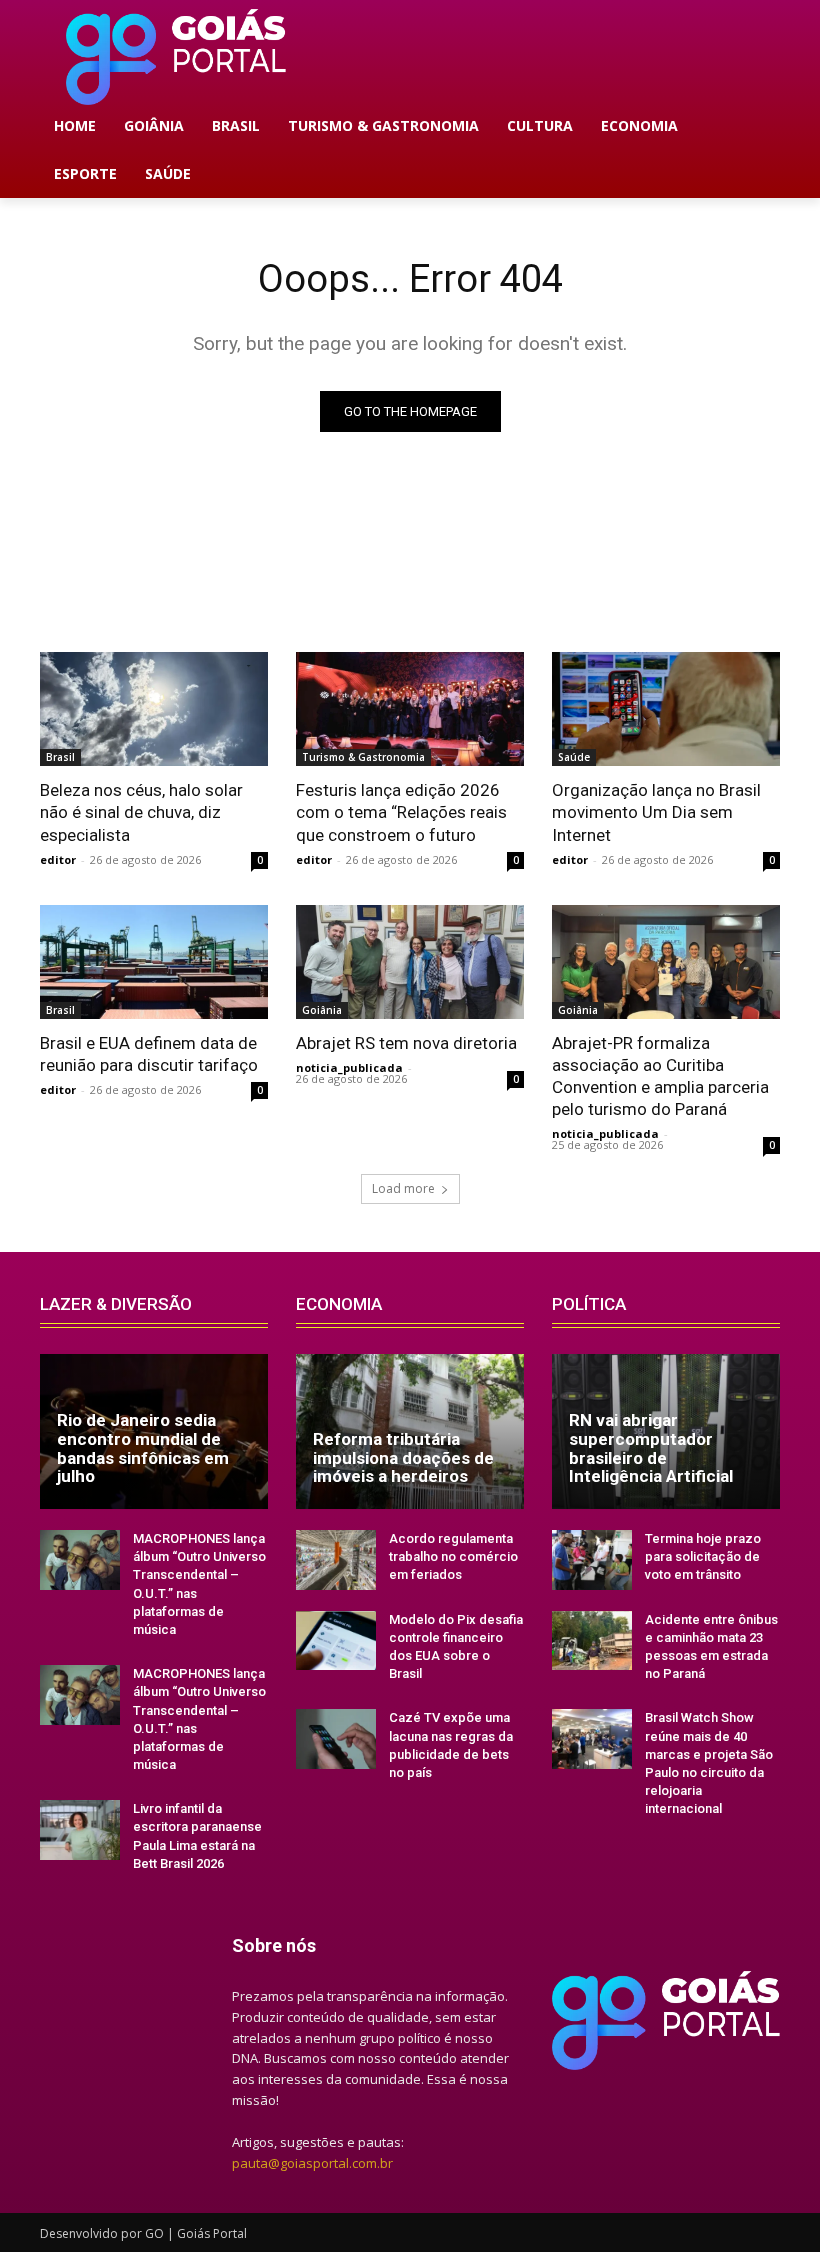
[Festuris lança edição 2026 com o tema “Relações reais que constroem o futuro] (410, 709)
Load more (403, 1188)
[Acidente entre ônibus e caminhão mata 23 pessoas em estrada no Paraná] (592, 1641)
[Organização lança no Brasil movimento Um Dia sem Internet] (666, 709)
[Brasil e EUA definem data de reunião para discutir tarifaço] (154, 962)
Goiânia (322, 1010)
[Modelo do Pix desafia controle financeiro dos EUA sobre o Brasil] (336, 1641)
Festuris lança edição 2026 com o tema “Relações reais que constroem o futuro (401, 812)
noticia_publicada (349, 1067)
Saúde (574, 757)
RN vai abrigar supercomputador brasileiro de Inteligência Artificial (651, 1448)
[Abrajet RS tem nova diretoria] (410, 962)
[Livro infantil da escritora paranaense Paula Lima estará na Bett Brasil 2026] (80, 1830)
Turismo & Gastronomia (363, 757)
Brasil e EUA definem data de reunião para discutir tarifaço (149, 1054)
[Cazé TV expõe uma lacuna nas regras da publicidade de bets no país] (336, 1739)
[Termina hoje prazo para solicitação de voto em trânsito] (592, 1560)
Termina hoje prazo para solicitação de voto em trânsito (703, 1556)
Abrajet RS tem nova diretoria (406, 1043)
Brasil (60, 757)
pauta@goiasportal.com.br (312, 2163)
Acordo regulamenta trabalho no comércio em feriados (453, 1556)
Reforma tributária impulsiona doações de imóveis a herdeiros (403, 1457)
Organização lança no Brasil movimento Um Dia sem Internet (656, 812)
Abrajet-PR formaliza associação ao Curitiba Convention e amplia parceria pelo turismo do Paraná (660, 1076)
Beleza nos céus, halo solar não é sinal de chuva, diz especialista (141, 812)
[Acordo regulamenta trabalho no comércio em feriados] (336, 1560)
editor (58, 859)
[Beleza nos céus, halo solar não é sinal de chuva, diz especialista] (154, 709)
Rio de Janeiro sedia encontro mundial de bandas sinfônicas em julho (143, 1448)
